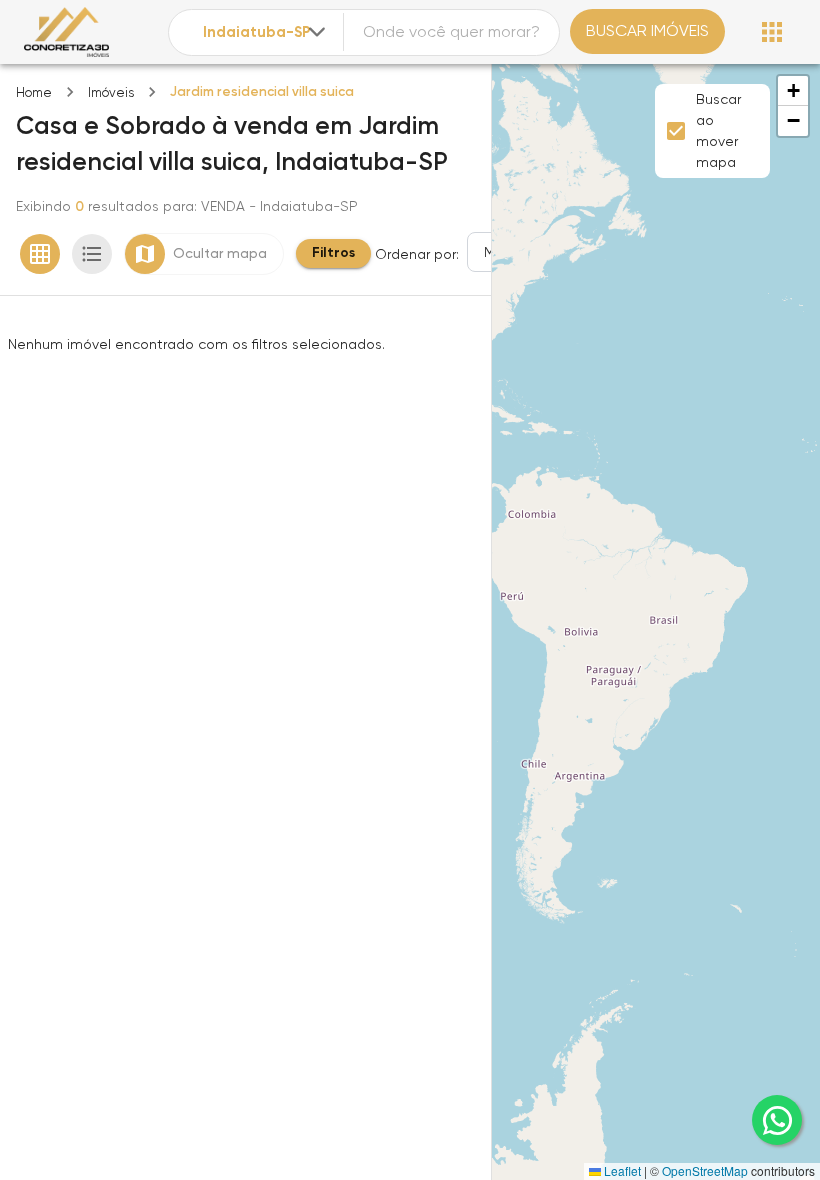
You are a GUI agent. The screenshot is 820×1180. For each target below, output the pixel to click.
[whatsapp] (777, 1120)
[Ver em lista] (92, 254)
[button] (793, 91)
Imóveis (111, 92)
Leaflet (621, 1170)
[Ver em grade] (40, 254)
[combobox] (266, 32)
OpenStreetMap (705, 1170)
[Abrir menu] (772, 32)
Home (34, 92)
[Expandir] (317, 32)
